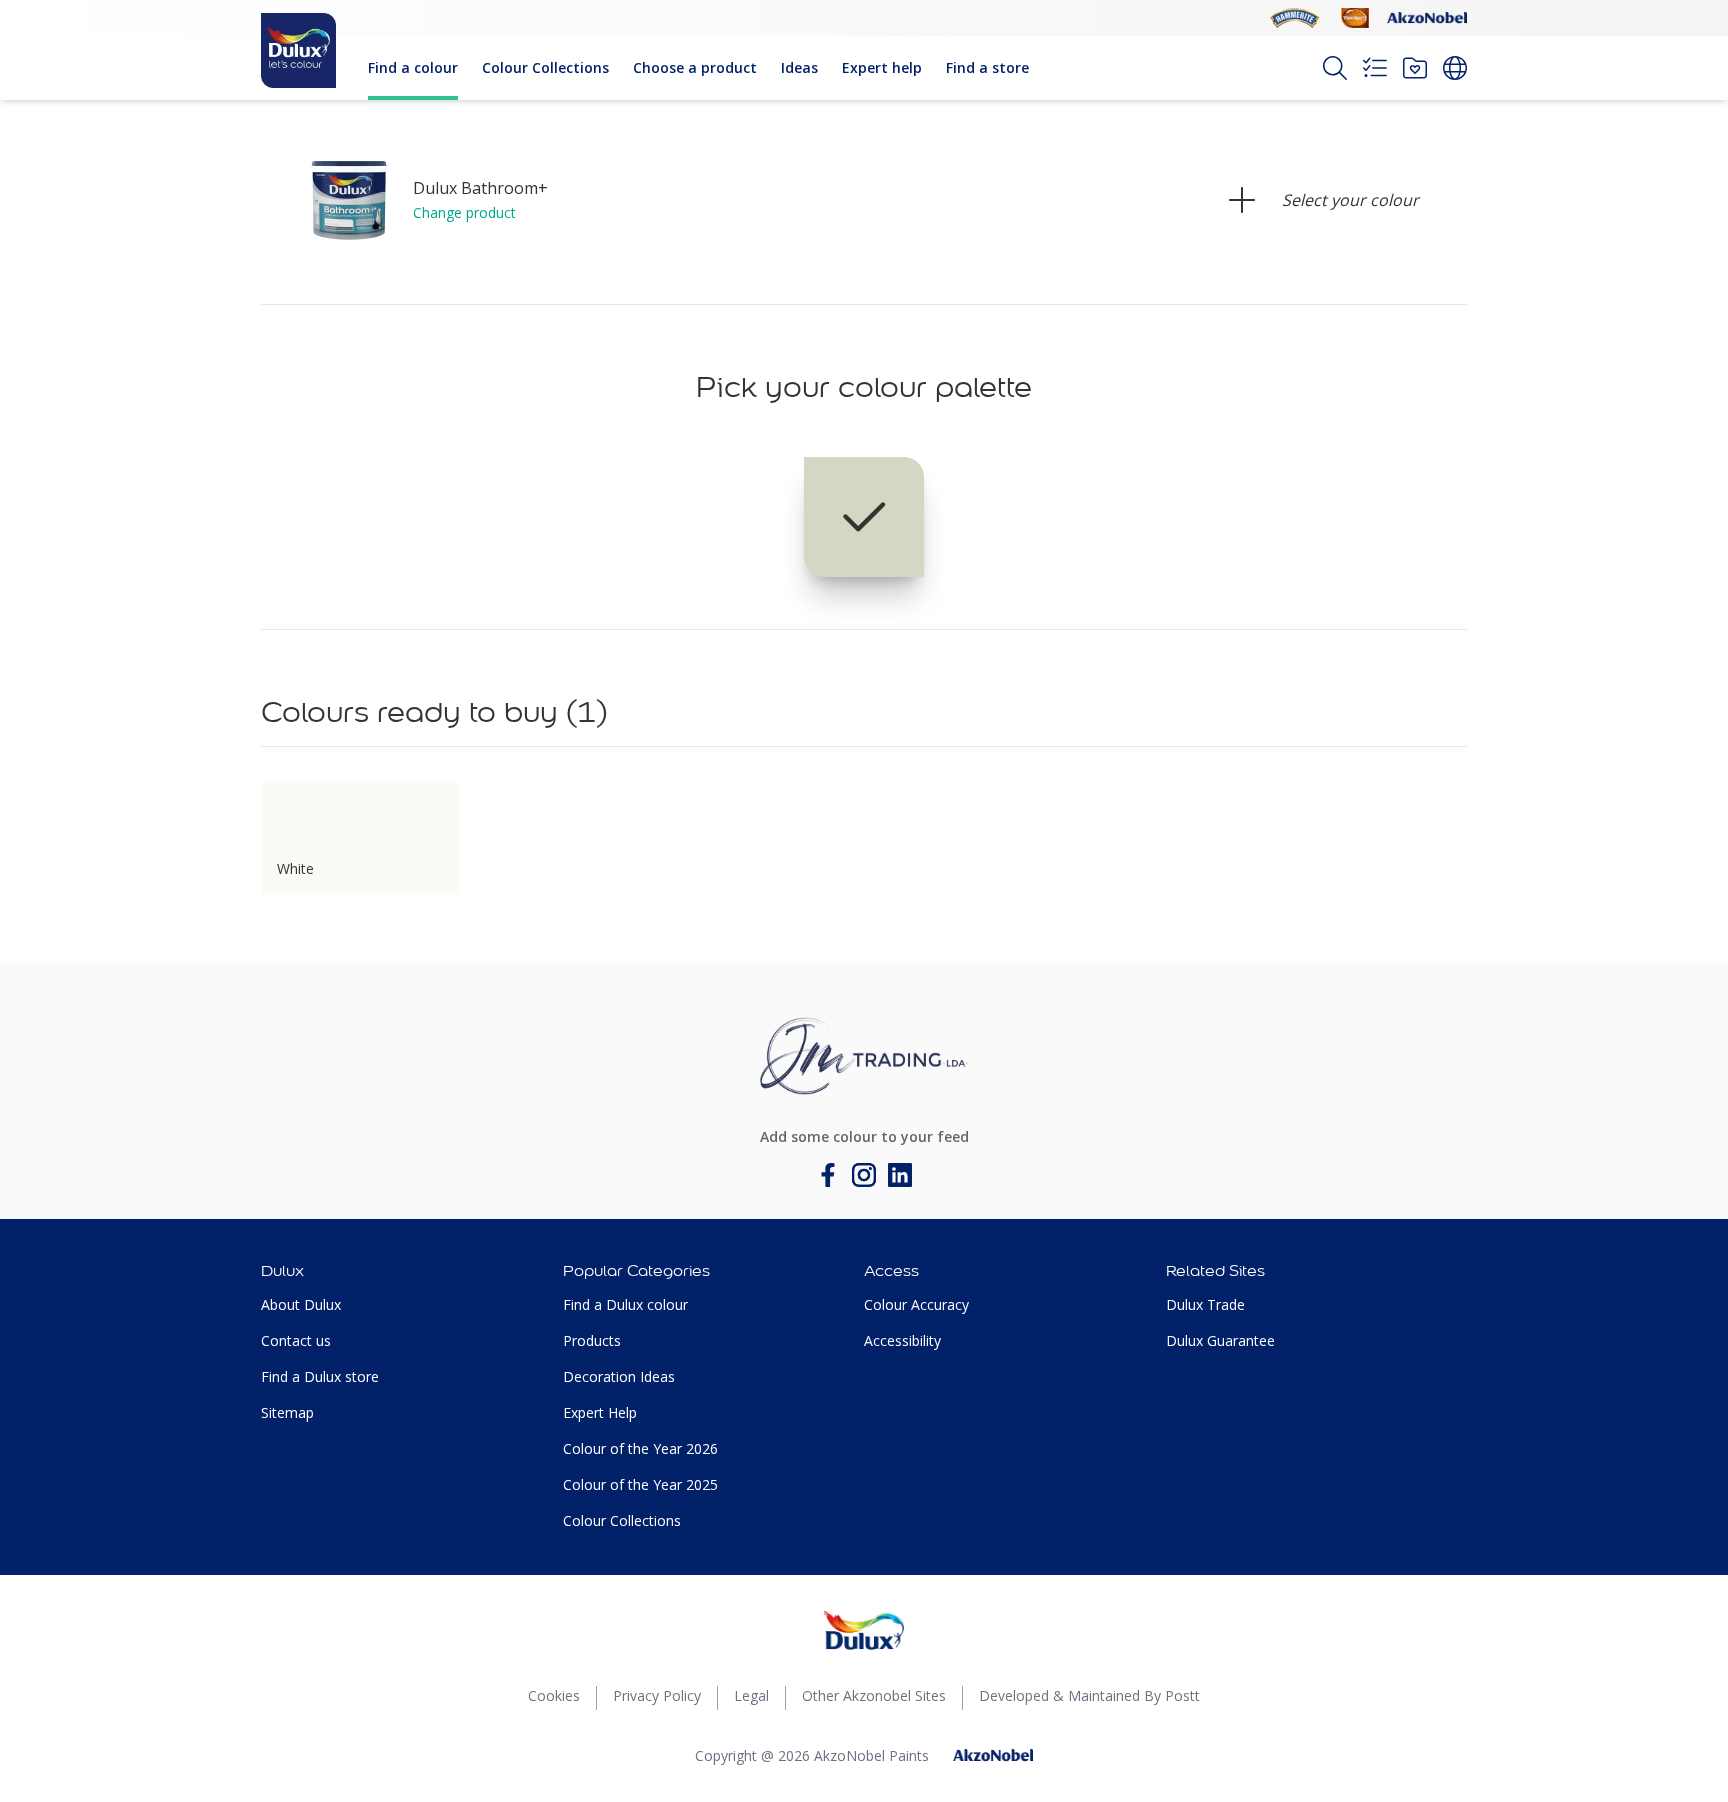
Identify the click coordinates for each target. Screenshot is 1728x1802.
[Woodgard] (1355, 18)
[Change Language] (1455, 68)
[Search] (1335, 68)
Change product (464, 212)
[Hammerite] (1295, 18)
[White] (864, 517)
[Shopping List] (1375, 68)
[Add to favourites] (436, 807)
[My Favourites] (1415, 68)
